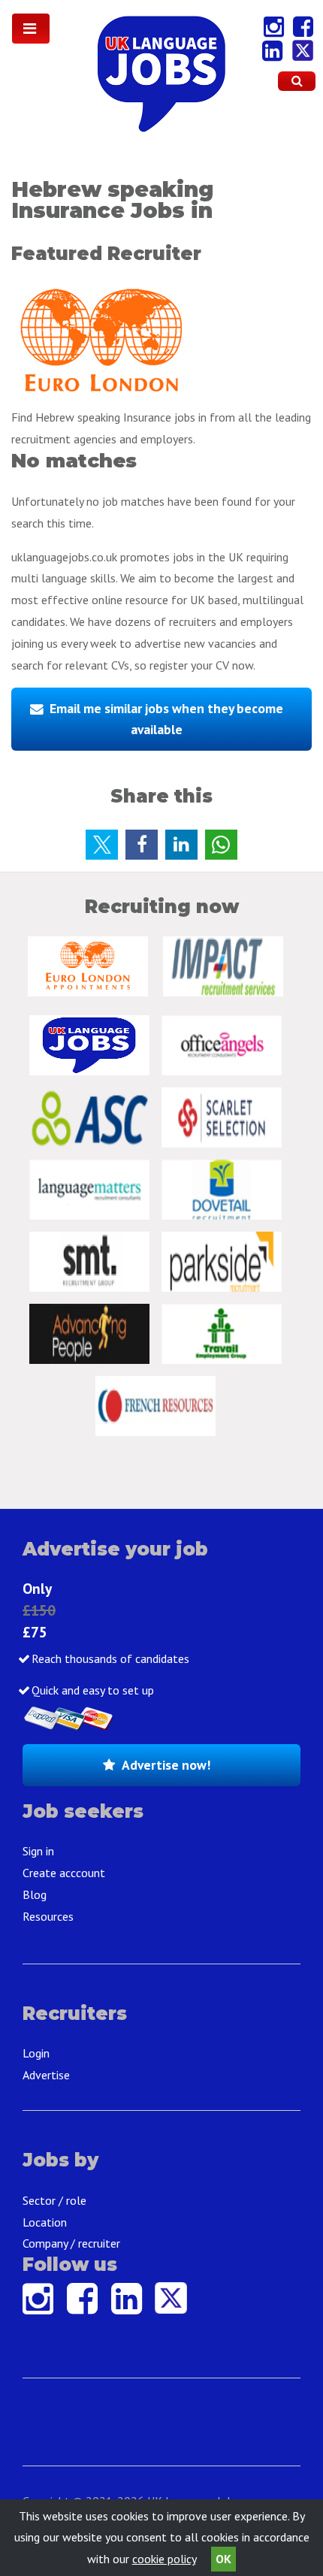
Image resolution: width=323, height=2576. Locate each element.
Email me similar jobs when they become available (166, 719)
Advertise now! (166, 1765)
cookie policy (164, 2559)
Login (36, 2053)
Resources (48, 1916)
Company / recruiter (71, 2243)
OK (223, 2559)
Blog (35, 1894)
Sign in (38, 1851)
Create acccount (64, 1873)
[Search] (297, 81)
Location (45, 2222)
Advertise (46, 2075)
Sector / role (54, 2200)
